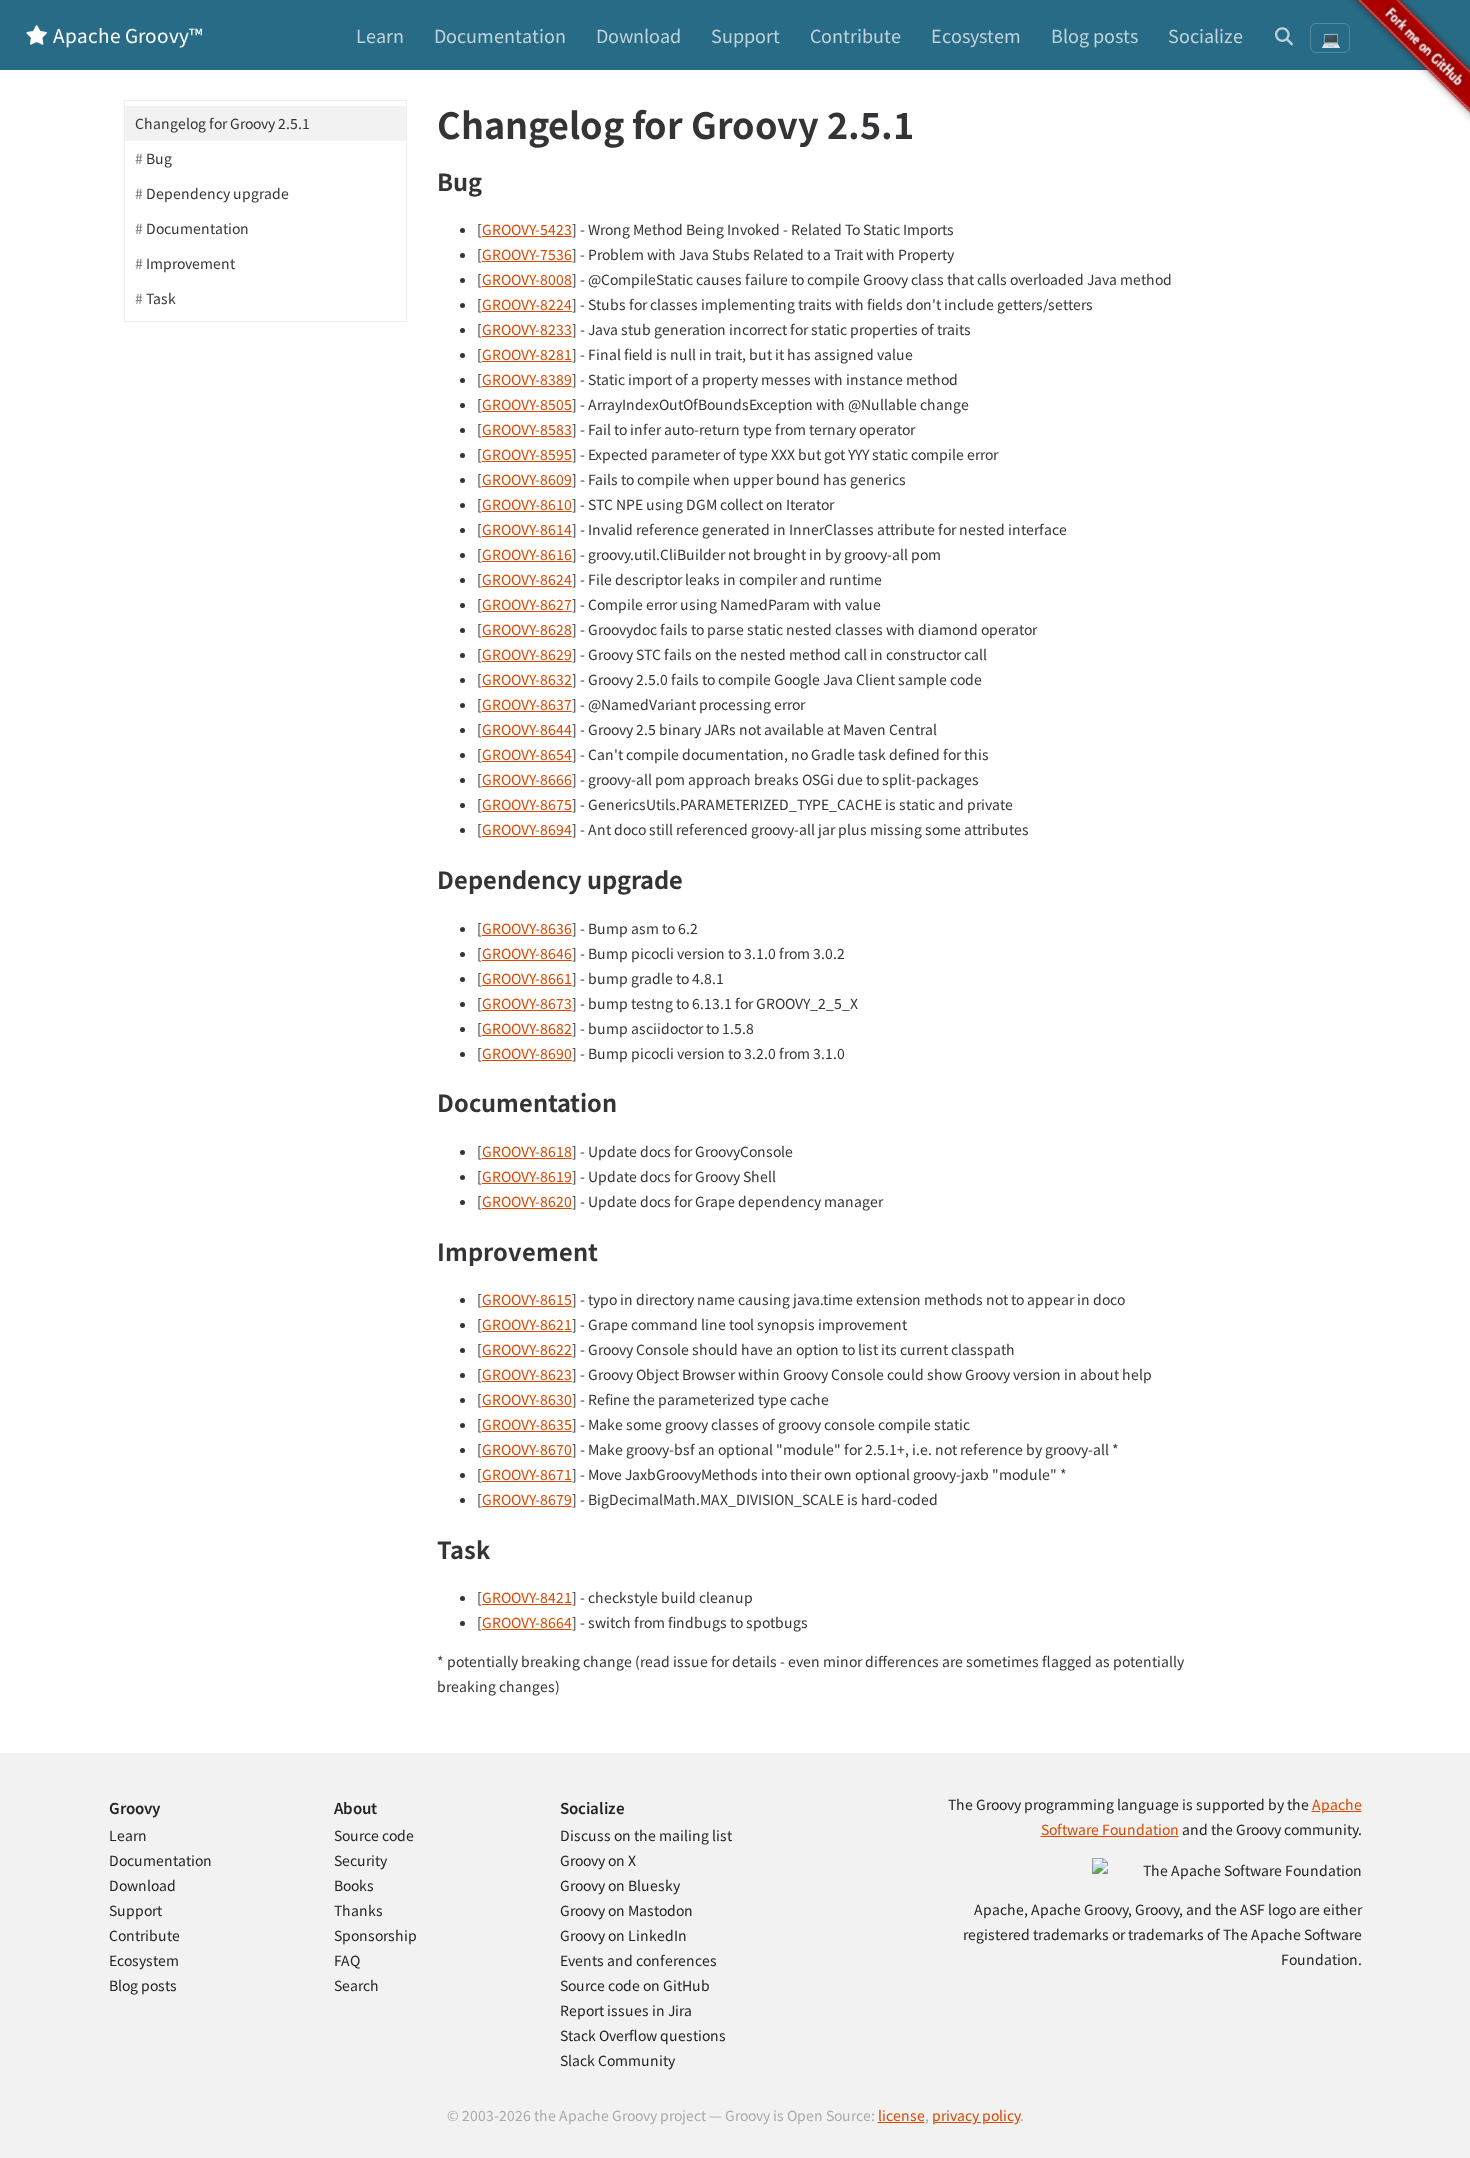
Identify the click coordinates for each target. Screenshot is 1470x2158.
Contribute (855, 35)
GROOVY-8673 (527, 1003)
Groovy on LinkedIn (623, 1935)
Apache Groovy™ (126, 34)
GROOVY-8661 (527, 978)
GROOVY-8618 (527, 1151)
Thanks (358, 1910)
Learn (380, 35)
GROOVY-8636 (527, 928)
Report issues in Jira (626, 2010)
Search (356, 1985)
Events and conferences (638, 1960)
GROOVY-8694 (527, 829)
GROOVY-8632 (527, 679)
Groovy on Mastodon (626, 1910)
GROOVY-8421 (527, 1597)
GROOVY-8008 (527, 279)
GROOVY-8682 (527, 1028)
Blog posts (1094, 35)
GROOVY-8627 (527, 604)
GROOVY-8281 (527, 354)
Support (745, 35)
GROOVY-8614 (527, 529)
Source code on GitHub (635, 1985)
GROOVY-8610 (527, 504)
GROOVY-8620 (527, 1201)
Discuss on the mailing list (646, 1835)
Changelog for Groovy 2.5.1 (222, 123)
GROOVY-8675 (527, 804)
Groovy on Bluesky (620, 1885)
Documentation (500, 35)
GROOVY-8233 (527, 329)
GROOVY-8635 (527, 1424)
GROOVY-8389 (527, 379)
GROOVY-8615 (527, 1299)
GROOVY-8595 (527, 454)
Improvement (190, 263)
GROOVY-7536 (527, 254)
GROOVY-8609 (527, 479)
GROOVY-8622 (527, 1349)
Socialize (1205, 35)
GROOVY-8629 (527, 654)
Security (360, 1860)
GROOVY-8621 (527, 1324)
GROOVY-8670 (527, 1449)
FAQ (347, 1960)
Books (354, 1885)
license (901, 2115)
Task (161, 298)
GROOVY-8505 (527, 404)
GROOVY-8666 (527, 779)
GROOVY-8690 (527, 1053)
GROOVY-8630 (527, 1399)
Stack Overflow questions (643, 2035)
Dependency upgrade (217, 193)
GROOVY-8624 (527, 579)
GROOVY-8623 (527, 1374)
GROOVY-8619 (527, 1176)
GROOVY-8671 (527, 1474)
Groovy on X (598, 1860)
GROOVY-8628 (527, 629)
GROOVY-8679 (527, 1499)
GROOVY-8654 (527, 754)
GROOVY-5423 (527, 229)
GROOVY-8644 (527, 729)
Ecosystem (976, 35)
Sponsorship (375, 1935)
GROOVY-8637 (527, 704)
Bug (159, 158)
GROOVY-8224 (527, 304)
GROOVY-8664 (527, 1622)
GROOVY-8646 (527, 953)
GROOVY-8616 (527, 554)
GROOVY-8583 (527, 429)
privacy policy (976, 2115)
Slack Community (617, 2060)
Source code (374, 1835)
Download (638, 35)
